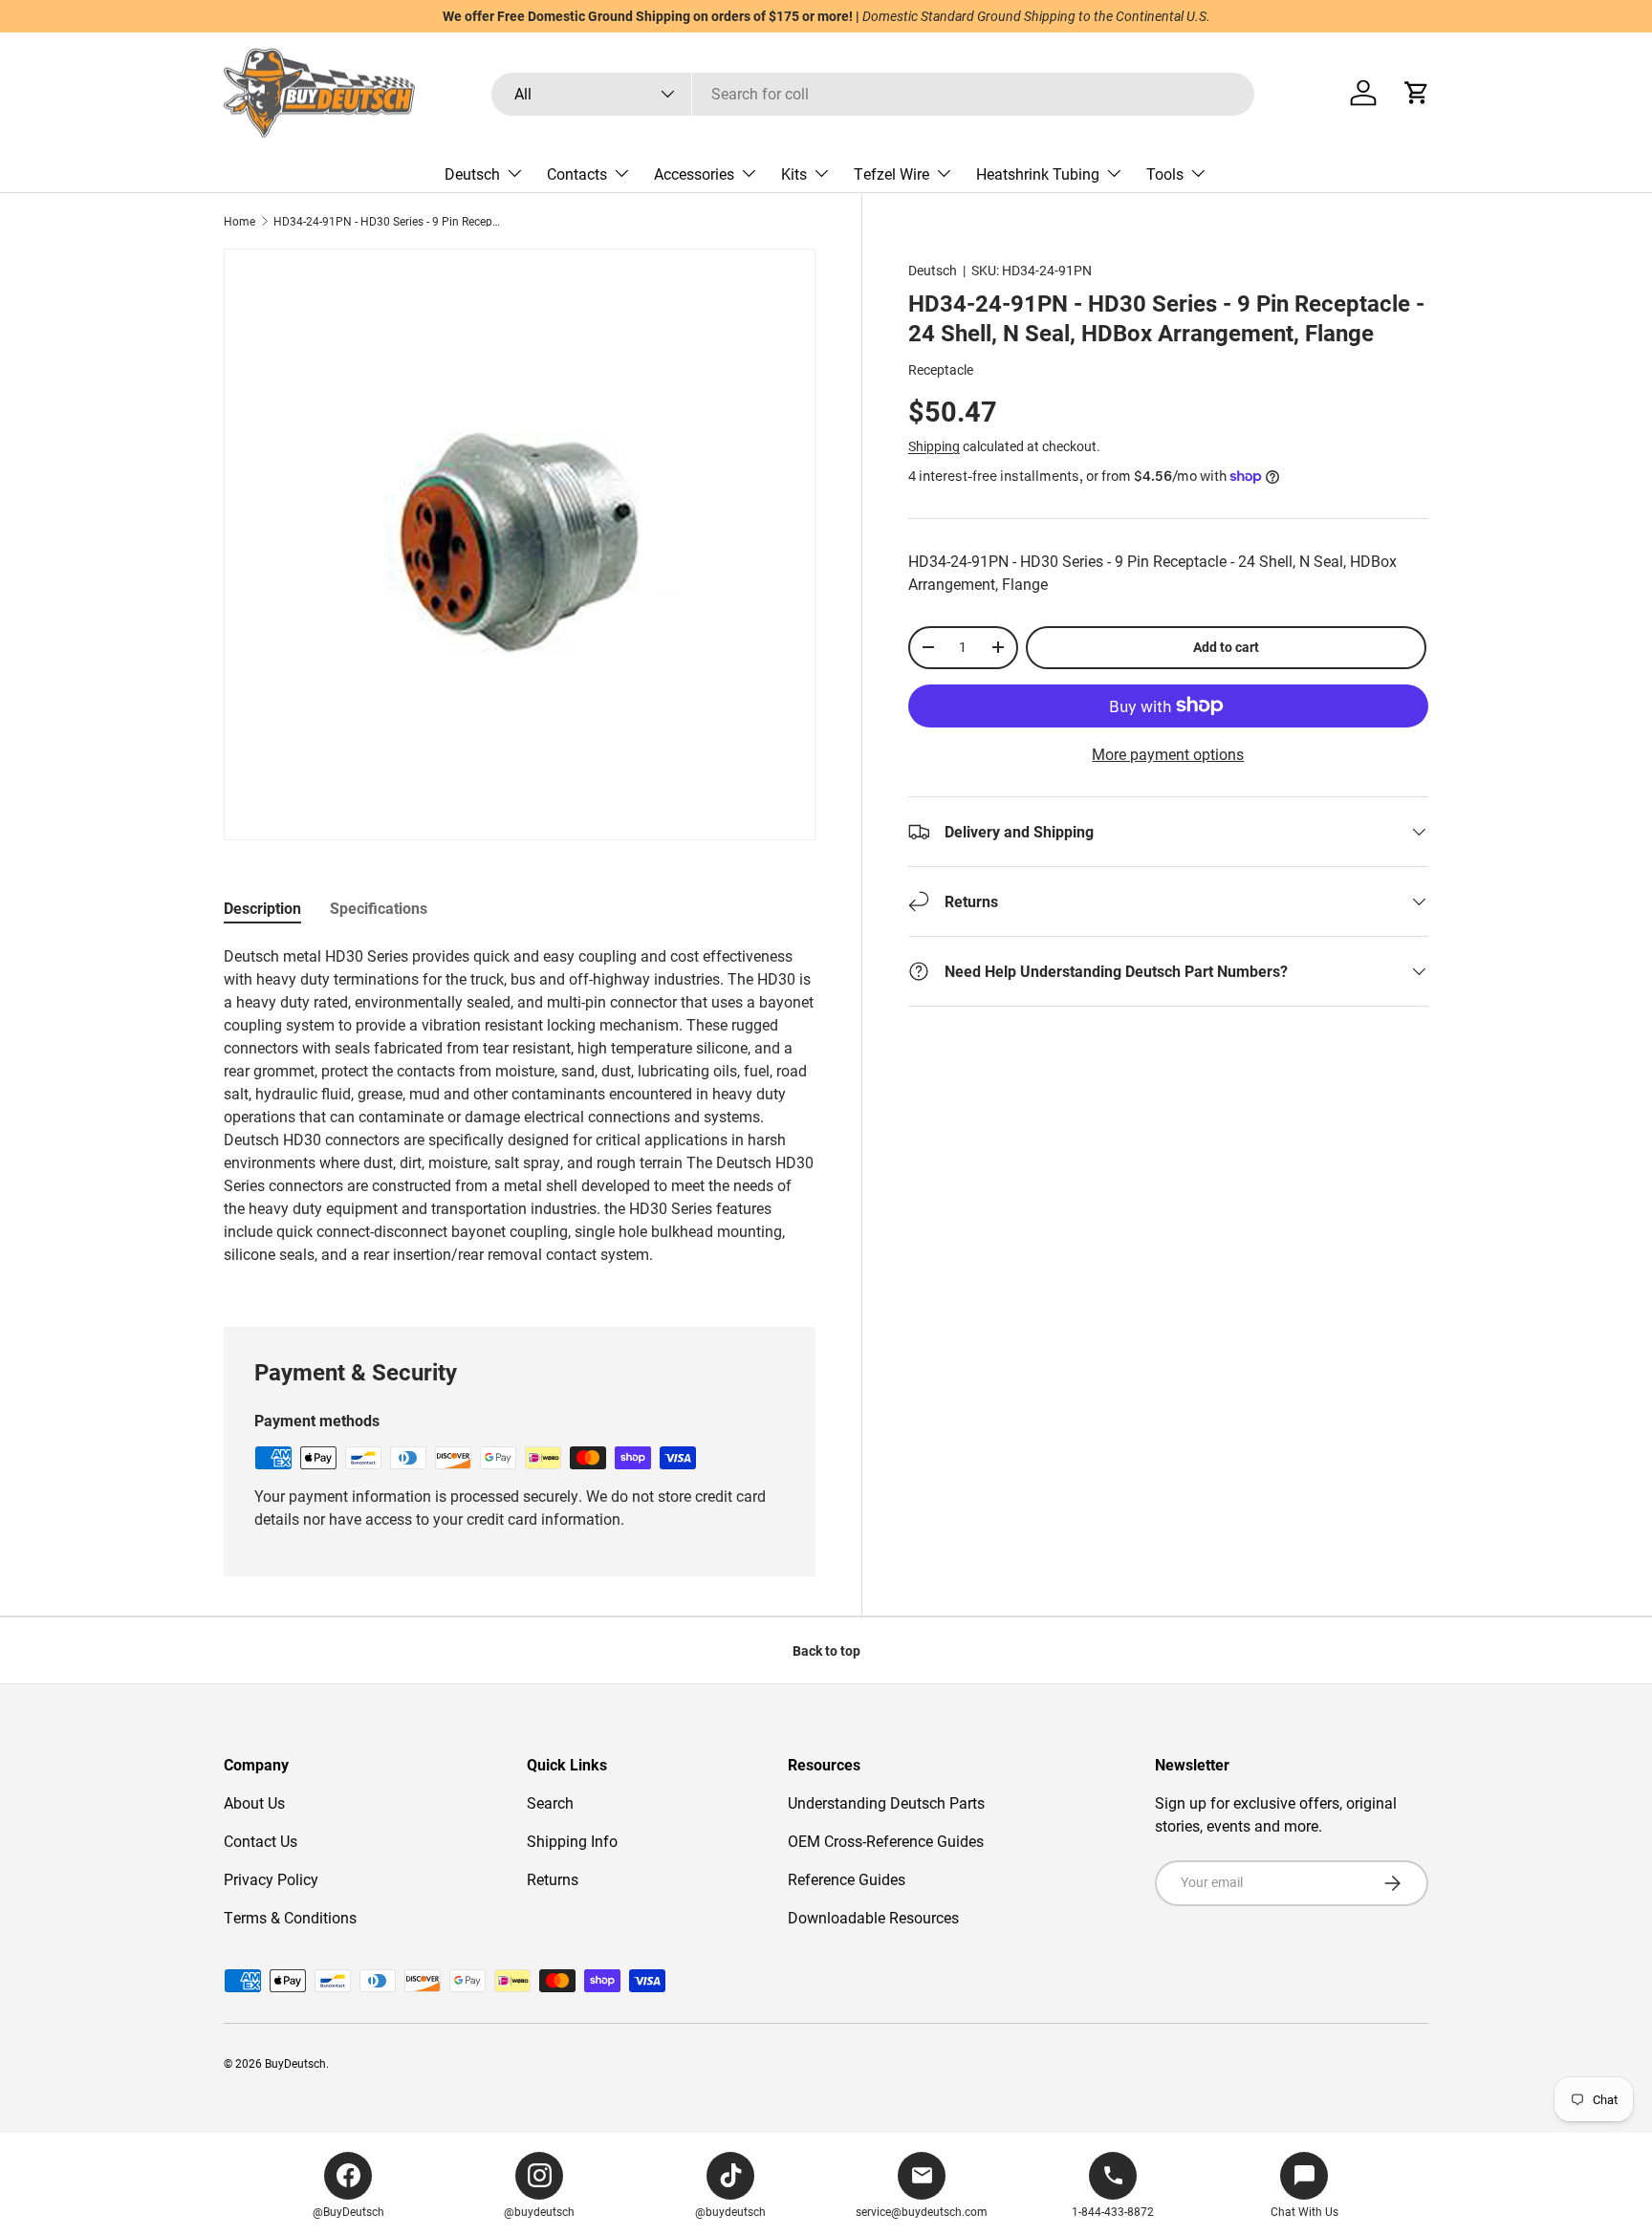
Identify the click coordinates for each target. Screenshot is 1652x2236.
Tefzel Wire (891, 174)
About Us (254, 1802)
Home (239, 221)
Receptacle (941, 369)
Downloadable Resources (873, 1917)
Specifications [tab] (379, 908)
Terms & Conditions (290, 1917)
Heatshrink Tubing (1038, 174)
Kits (794, 174)
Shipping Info (572, 1841)
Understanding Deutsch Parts (886, 1802)
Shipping (934, 446)
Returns (553, 1879)
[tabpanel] (520, 1113)
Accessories (694, 174)
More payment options (1168, 754)
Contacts (577, 174)
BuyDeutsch (295, 2063)
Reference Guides (847, 1879)
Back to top (826, 1650)
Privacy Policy (271, 1879)
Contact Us (261, 1841)
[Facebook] (348, 2176)
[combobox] (873, 93)
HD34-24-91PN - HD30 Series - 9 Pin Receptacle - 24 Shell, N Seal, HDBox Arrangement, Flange (388, 221)
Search (550, 1802)
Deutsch (472, 174)
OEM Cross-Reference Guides (886, 1841)
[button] (1417, 93)
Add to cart (1226, 647)
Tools (1165, 174)
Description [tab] (262, 908)
